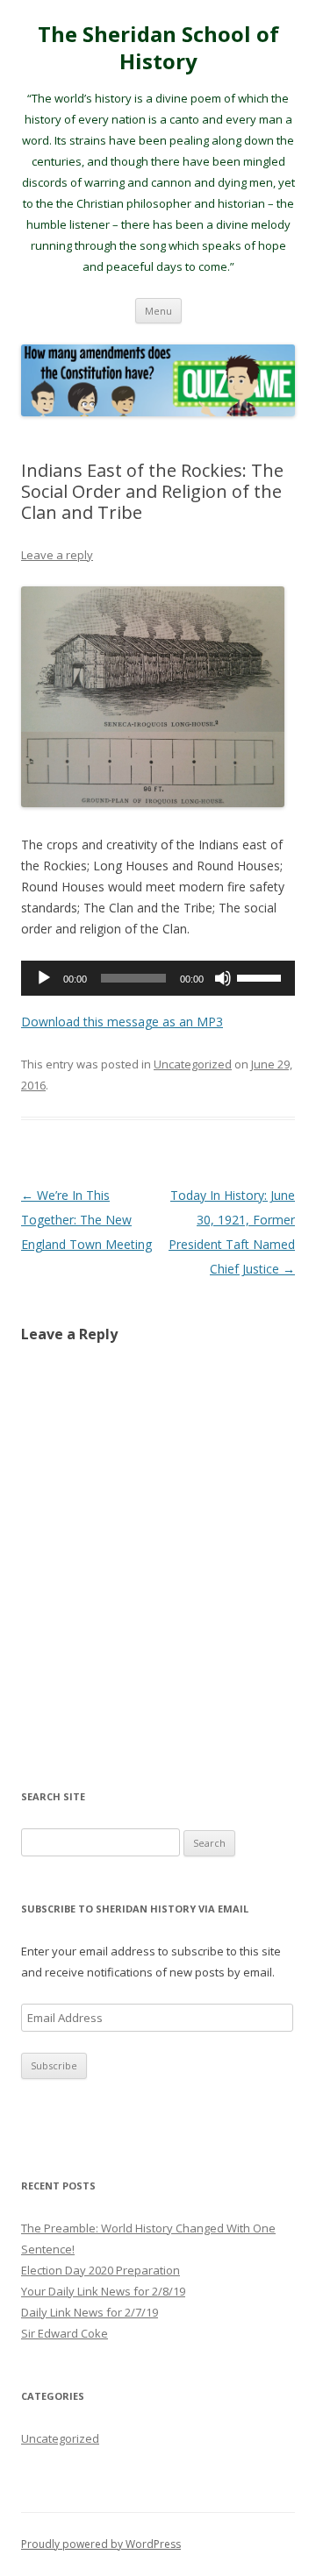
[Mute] (223, 978)
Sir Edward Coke (65, 2333)
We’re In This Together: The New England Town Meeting (86, 1220)
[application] (158, 978)
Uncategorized (193, 1064)
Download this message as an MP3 (122, 1022)
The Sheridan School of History (158, 48)
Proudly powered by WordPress (101, 2544)
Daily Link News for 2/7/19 (90, 2312)
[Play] (44, 978)
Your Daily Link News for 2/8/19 (103, 2291)
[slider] (262, 976)
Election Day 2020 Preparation (101, 2270)
